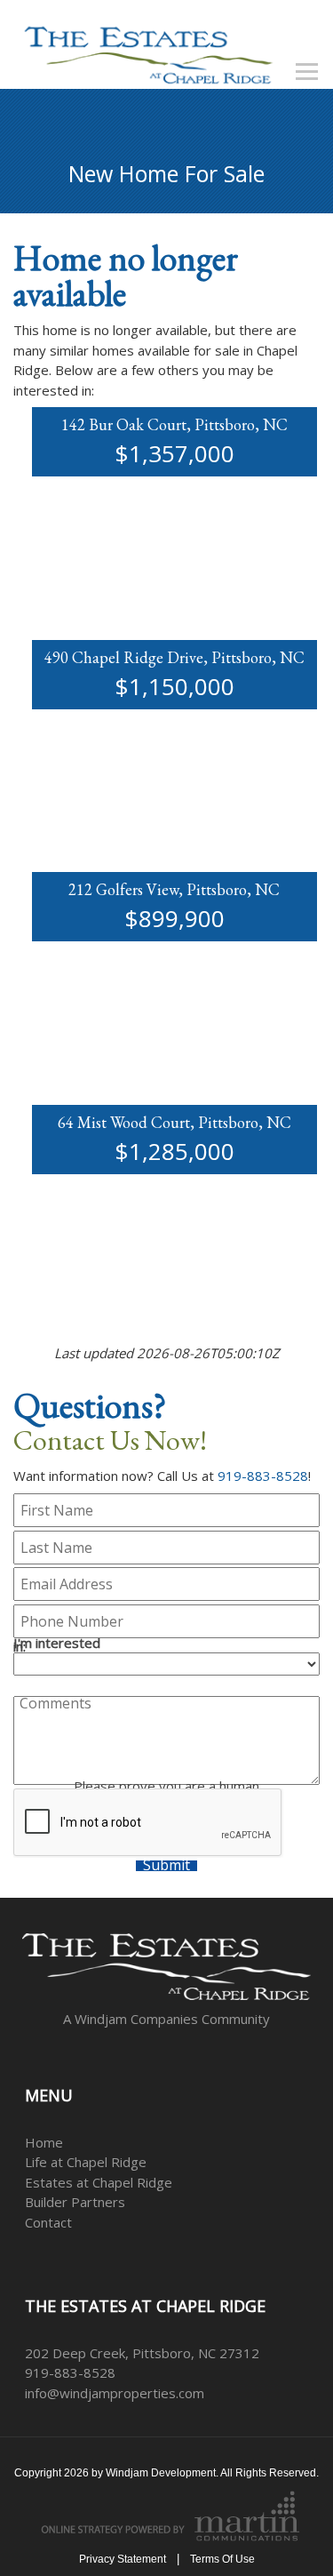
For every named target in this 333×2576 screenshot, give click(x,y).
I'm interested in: (57, 1645)
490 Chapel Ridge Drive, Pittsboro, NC (174, 657)
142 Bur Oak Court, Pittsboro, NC (174, 424)
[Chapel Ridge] (148, 52)
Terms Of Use (222, 2559)
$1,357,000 (174, 453)
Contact (48, 2222)
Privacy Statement (123, 2559)
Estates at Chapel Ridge (99, 2182)
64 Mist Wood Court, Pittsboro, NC (174, 1122)
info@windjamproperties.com (115, 2393)
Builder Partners (75, 2202)
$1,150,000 (174, 686)
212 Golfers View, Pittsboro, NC (174, 889)
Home (44, 2142)
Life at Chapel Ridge (86, 2162)
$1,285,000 (174, 1151)
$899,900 (174, 918)
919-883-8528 (263, 1476)
